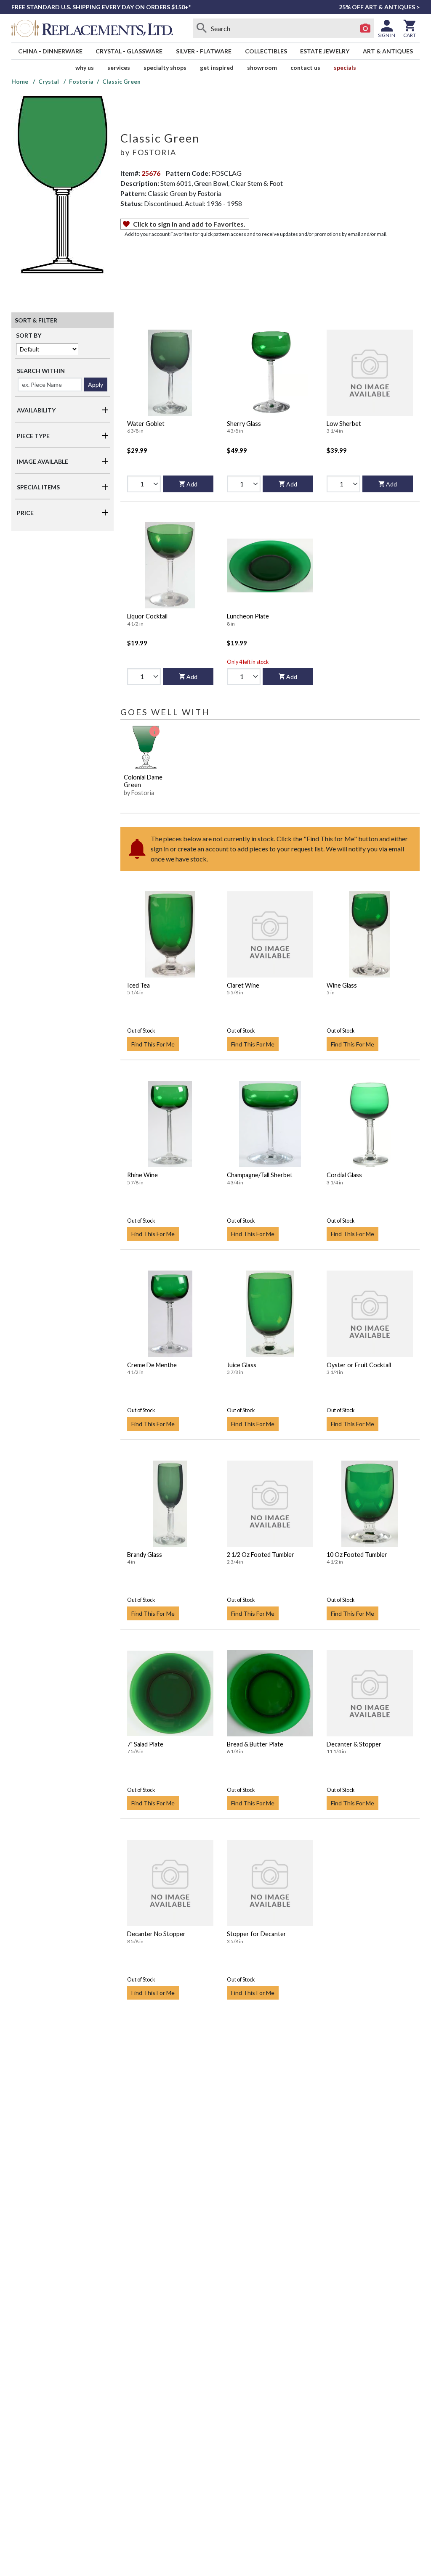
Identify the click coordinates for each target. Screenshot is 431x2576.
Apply (96, 384)
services (119, 67)
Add (192, 484)
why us (85, 67)
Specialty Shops (165, 67)
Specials (345, 67)
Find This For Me (153, 1044)
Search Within (41, 371)
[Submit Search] (202, 28)
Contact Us (305, 67)
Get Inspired (217, 67)
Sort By (29, 335)
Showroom (262, 67)
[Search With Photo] (365, 28)
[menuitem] (50, 51)
